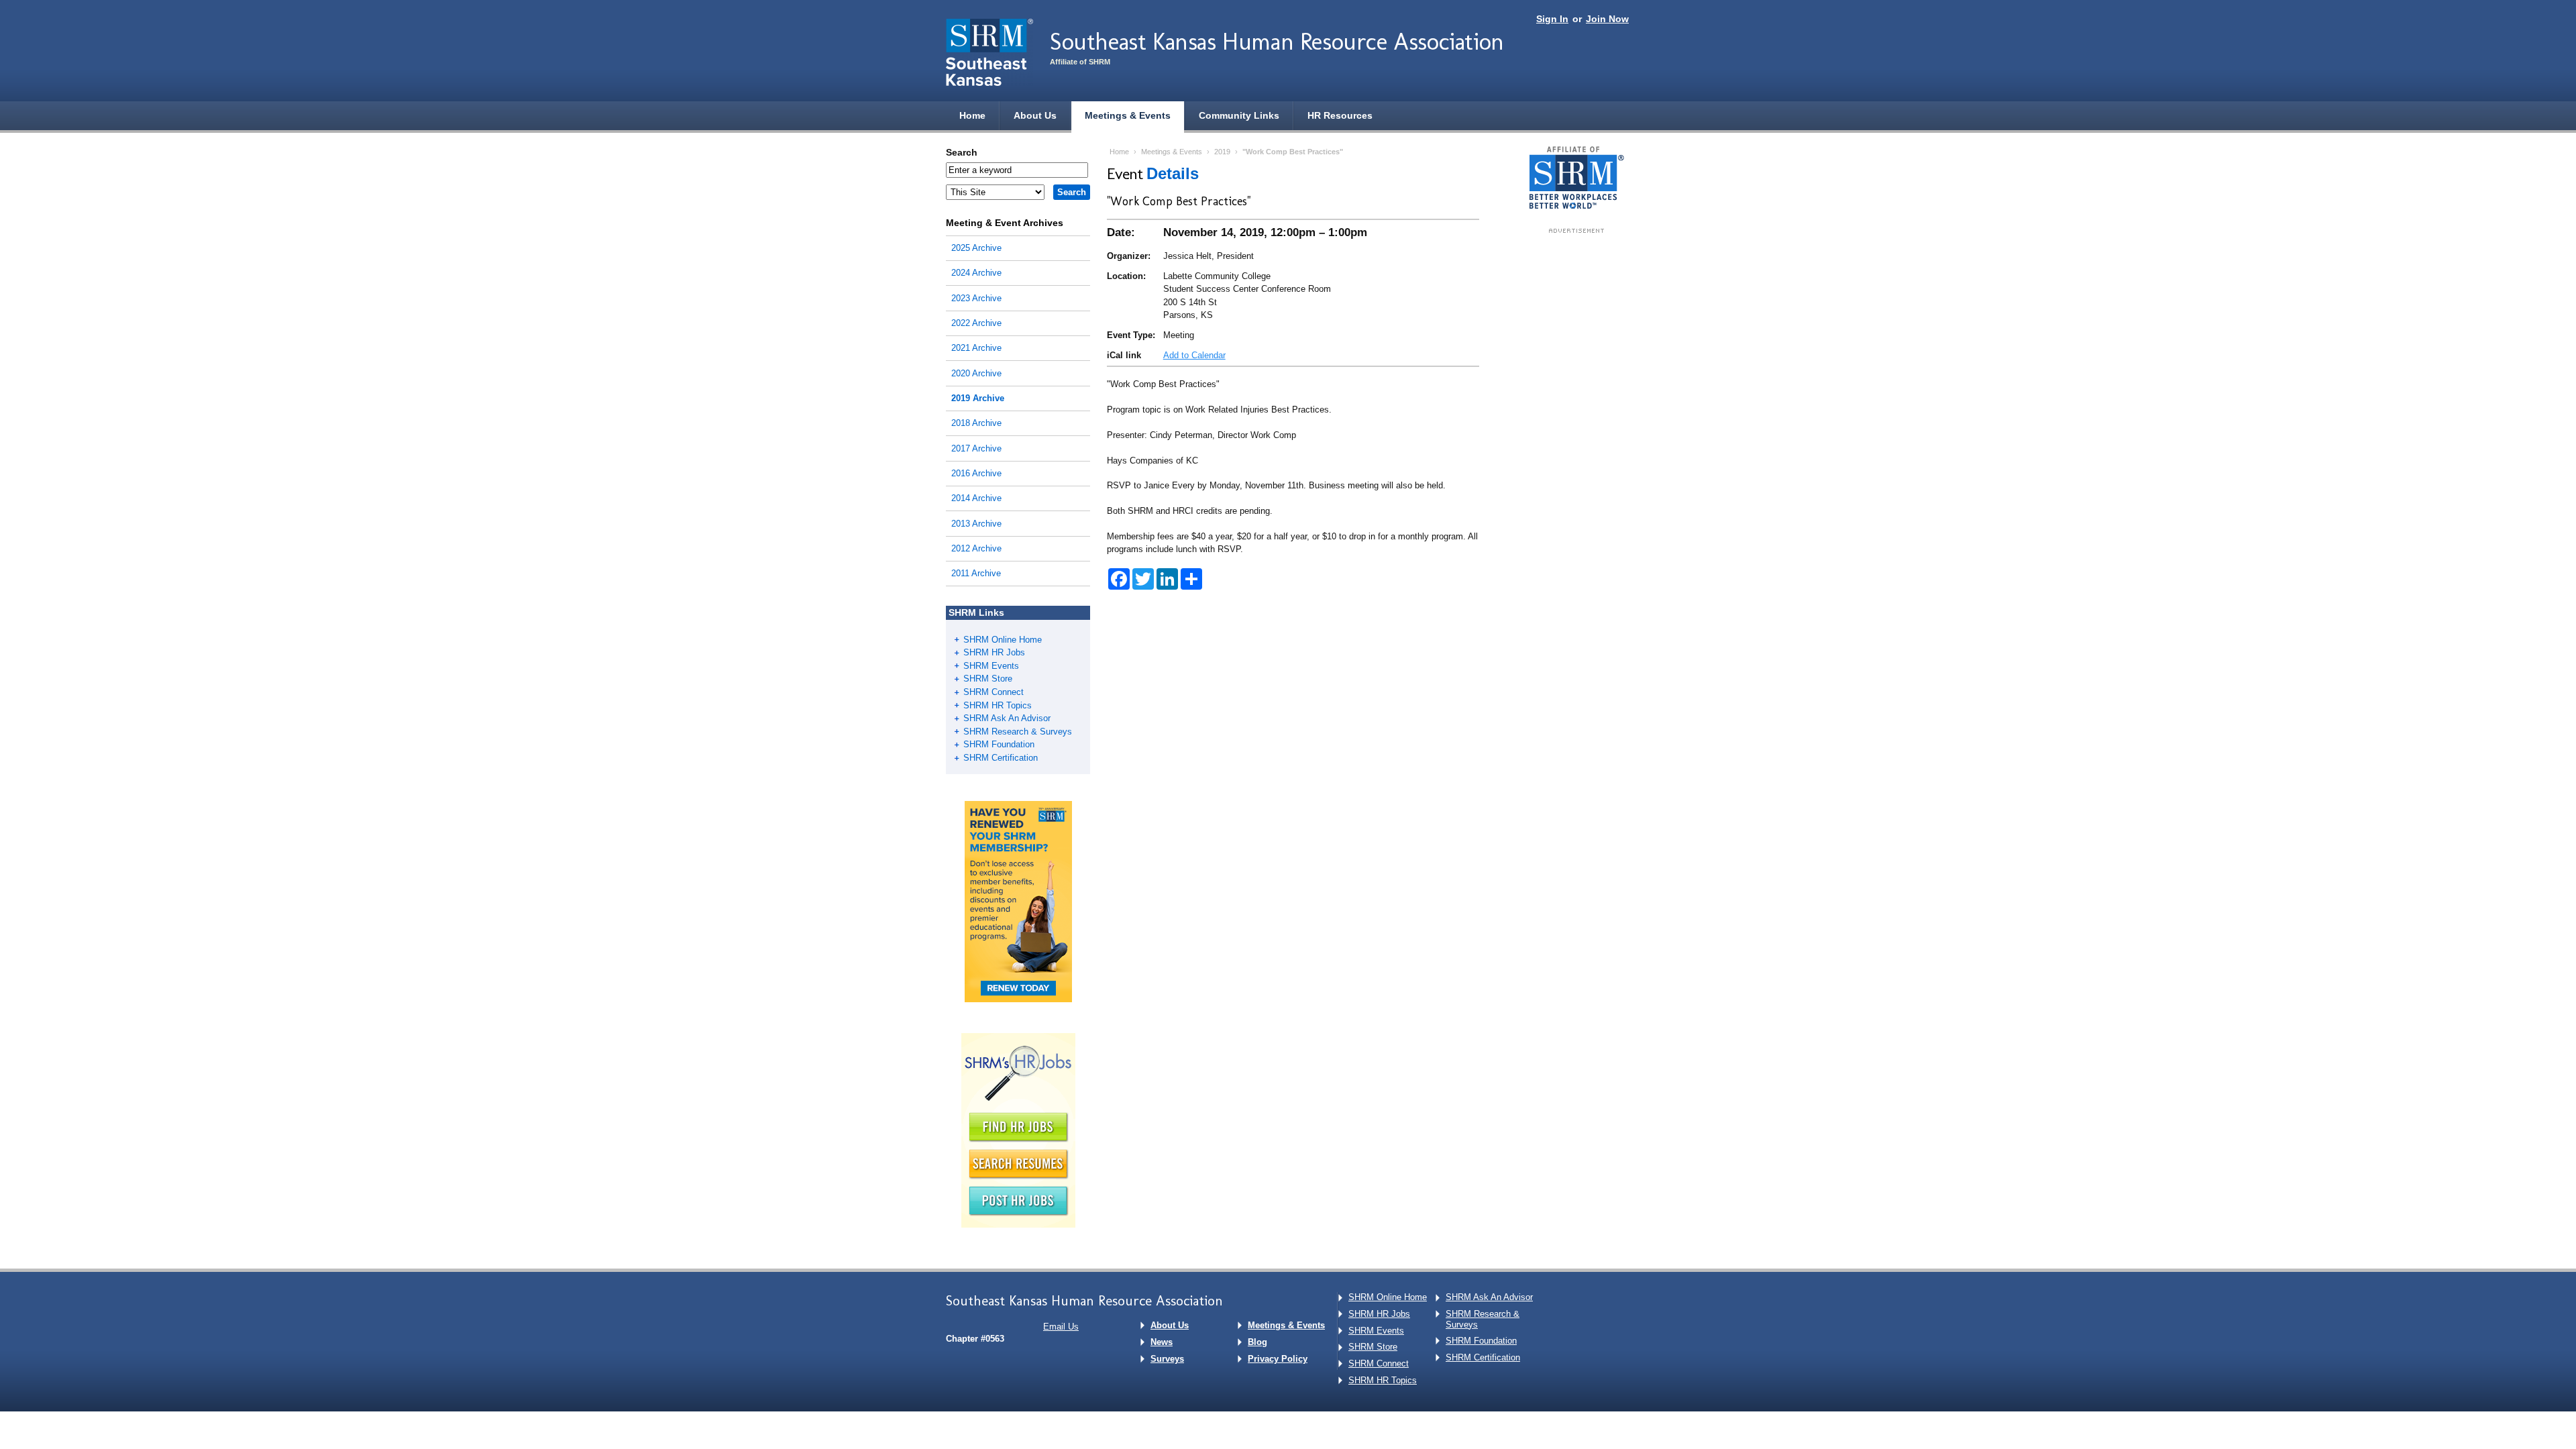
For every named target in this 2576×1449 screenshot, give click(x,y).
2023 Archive (976, 298)
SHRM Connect (994, 692)
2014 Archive (976, 498)
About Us (1035, 115)
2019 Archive (978, 398)
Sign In (1552, 19)
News (1162, 1342)
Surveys (1167, 1359)
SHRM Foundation (999, 744)
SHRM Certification (1001, 758)
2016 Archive (976, 473)
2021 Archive (976, 348)
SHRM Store (988, 679)
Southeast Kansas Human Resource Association (1277, 41)
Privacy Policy (1278, 1359)
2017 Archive (976, 448)
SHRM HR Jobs (994, 652)
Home (972, 115)
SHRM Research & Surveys (1018, 732)
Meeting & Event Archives (1005, 223)
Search (962, 152)
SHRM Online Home (1003, 640)
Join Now (1607, 19)
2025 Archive (976, 248)
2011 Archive (976, 573)
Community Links (1239, 115)
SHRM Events (991, 666)
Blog (1257, 1342)
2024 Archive (976, 273)
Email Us (1061, 1327)
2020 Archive (976, 373)
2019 (1222, 152)
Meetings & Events (1128, 115)
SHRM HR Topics (998, 705)
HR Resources (1340, 115)
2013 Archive (976, 524)
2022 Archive (976, 323)
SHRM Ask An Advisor (1007, 718)
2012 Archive (976, 548)
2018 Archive (976, 423)
